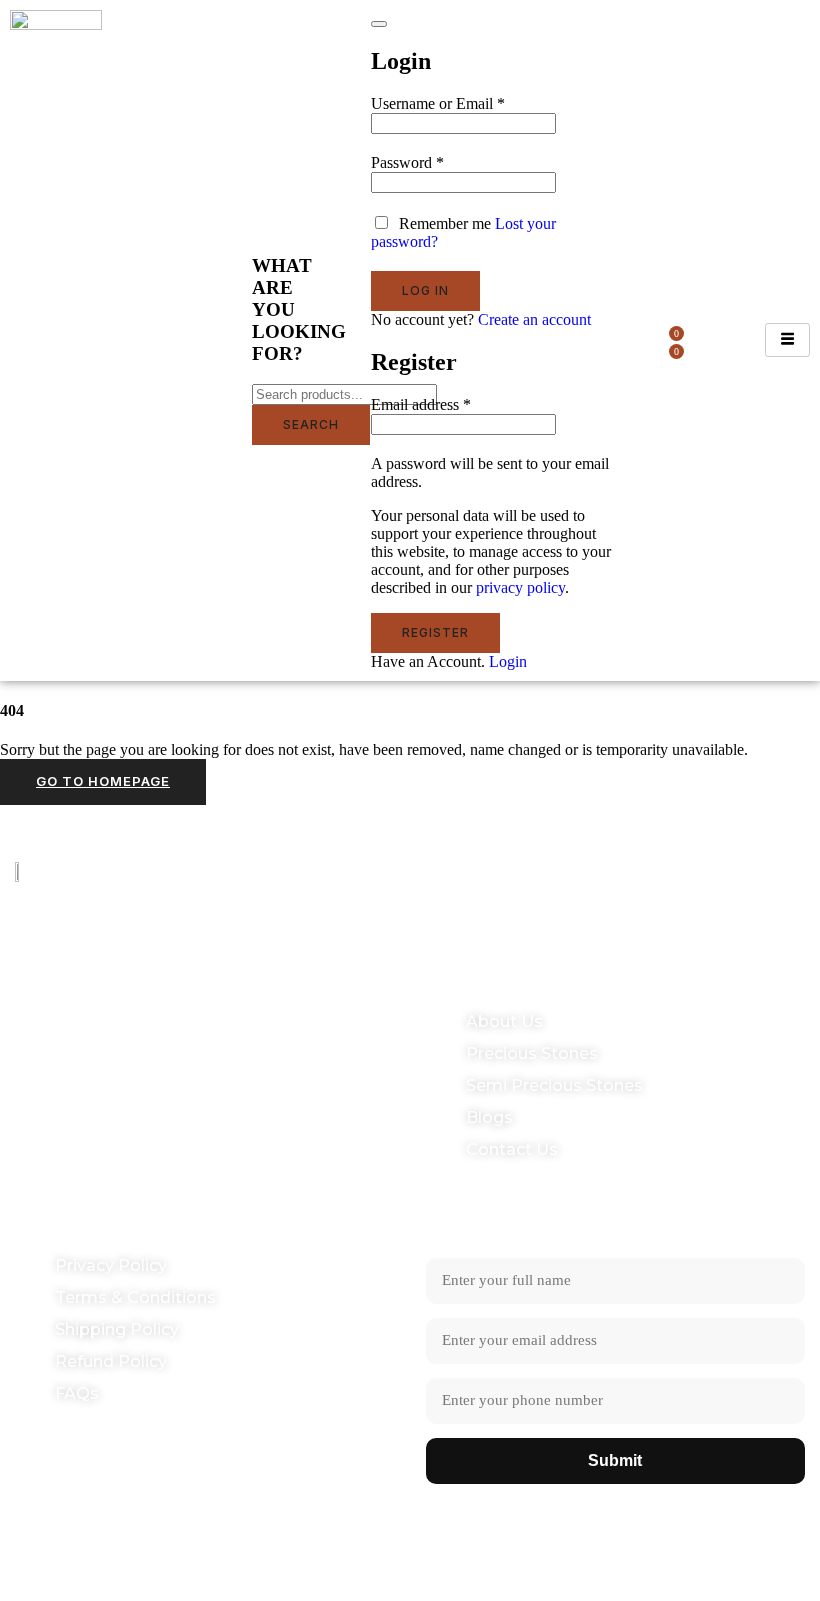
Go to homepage (103, 781)
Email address (421, 404)
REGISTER (435, 632)
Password (407, 162)
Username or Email (438, 103)
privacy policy (520, 587)
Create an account (534, 319)
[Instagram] (778, 872)
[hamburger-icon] (787, 340)
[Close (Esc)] (379, 24)
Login (508, 661)
